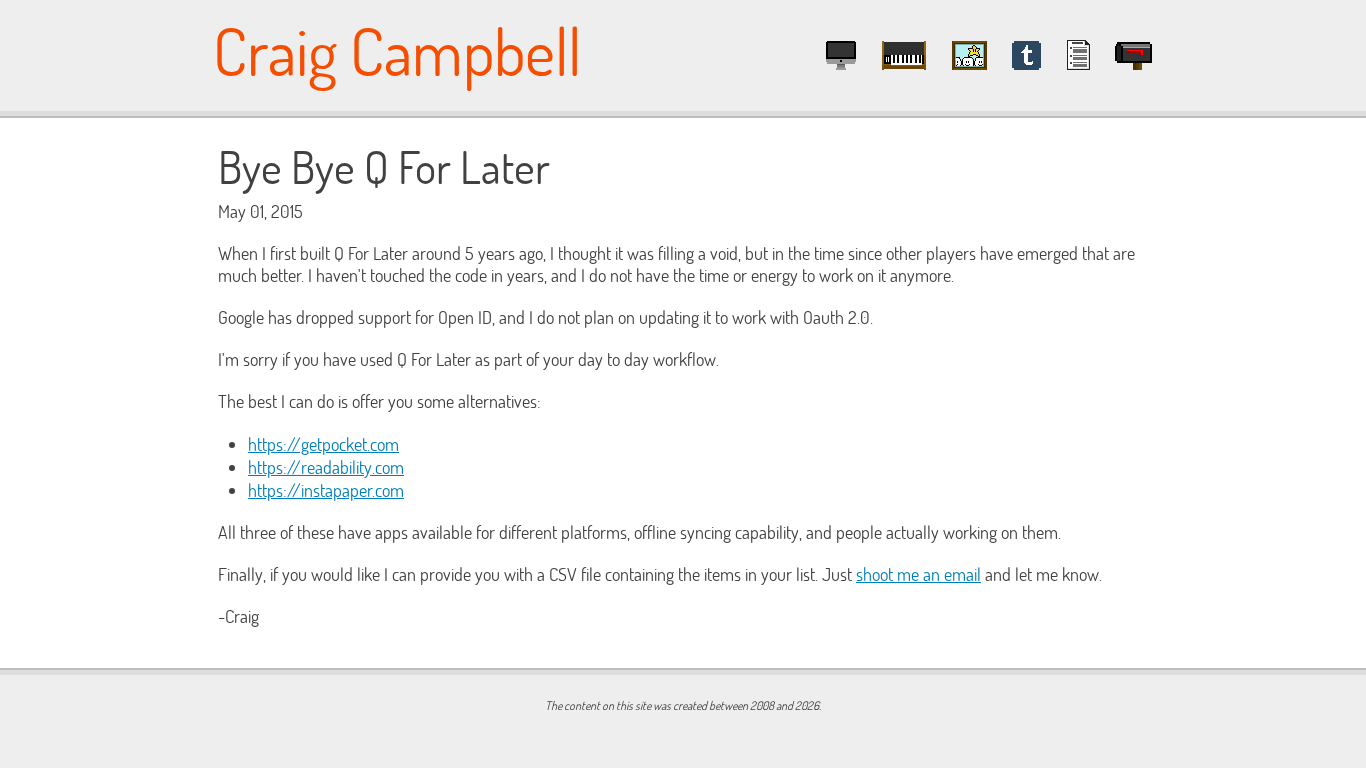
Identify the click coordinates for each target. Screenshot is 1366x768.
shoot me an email (918, 574)
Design (969, 55)
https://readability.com (326, 467)
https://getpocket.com (323, 444)
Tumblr (1027, 55)
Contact (1133, 55)
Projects (841, 55)
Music (904, 55)
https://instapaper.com (326, 490)
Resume (1078, 55)
